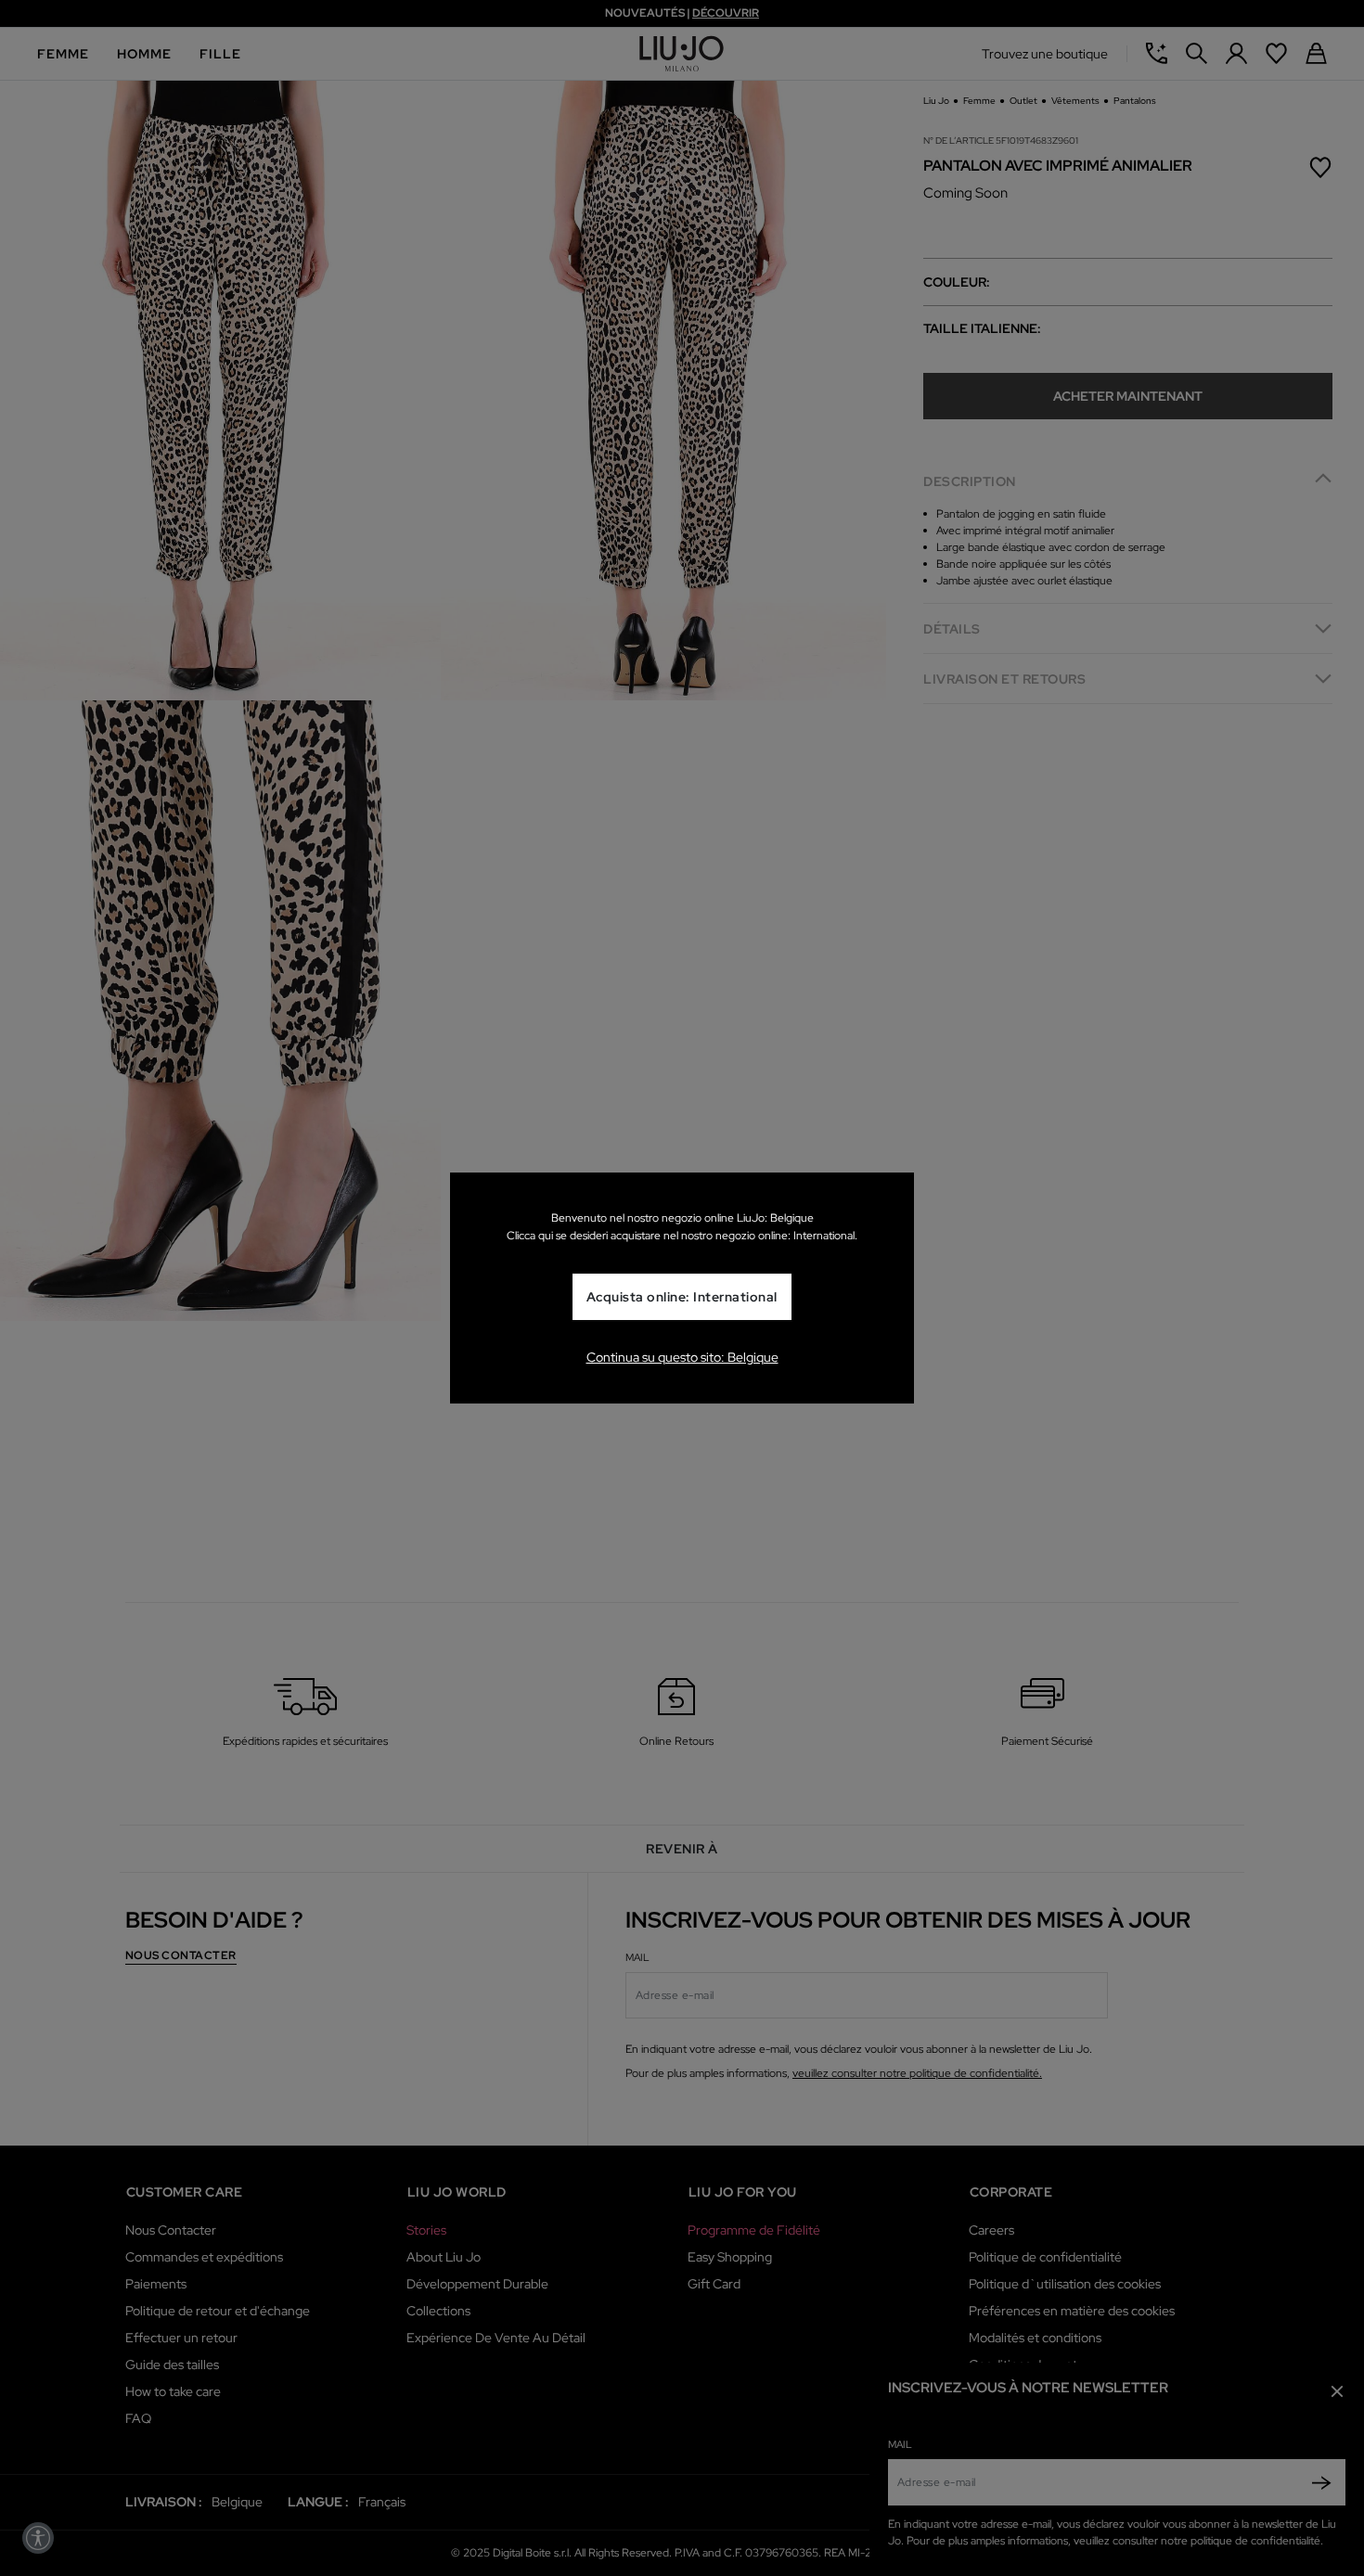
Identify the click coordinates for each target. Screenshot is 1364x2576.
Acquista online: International (682, 1298)
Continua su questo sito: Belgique (682, 1357)
